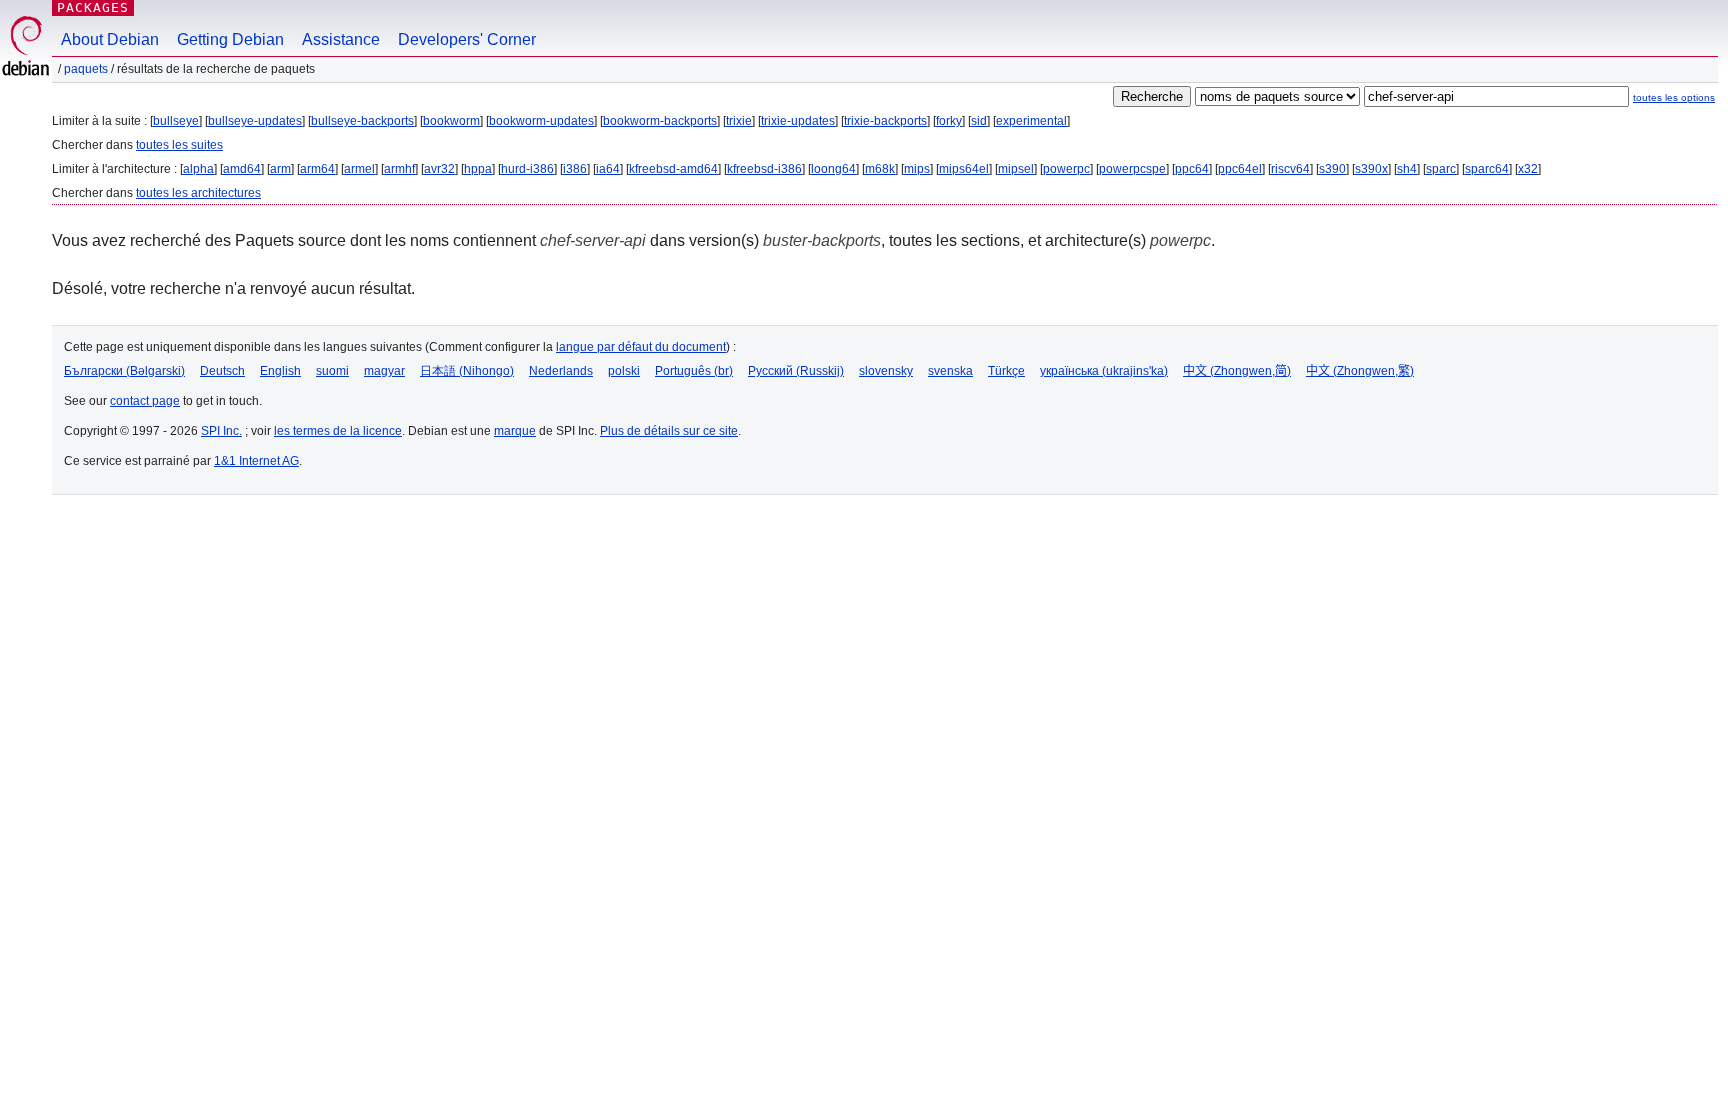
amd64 (242, 169)
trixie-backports (885, 121)
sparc (1441, 169)
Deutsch (222, 371)
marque (515, 431)
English (280, 371)
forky (949, 121)
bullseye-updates (255, 121)
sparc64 (1487, 169)
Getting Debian (230, 39)
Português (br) (694, 371)
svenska (950, 371)
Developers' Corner (467, 39)
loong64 (833, 169)
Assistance (341, 39)
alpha (198, 169)
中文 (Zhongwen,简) (1237, 371)
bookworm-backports (660, 121)
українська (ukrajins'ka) (1104, 371)
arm (280, 169)
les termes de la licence (338, 431)
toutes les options (1674, 97)
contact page (145, 401)
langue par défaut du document (641, 347)
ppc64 (1192, 169)
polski (624, 371)
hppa (478, 169)
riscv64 (1290, 169)
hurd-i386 (527, 169)
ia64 (608, 169)
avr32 (439, 169)
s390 (1332, 169)
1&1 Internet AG (256, 461)
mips (917, 169)
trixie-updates (798, 121)
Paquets (86, 69)
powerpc (1066, 169)
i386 (575, 169)
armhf (399, 169)
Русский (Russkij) (796, 371)
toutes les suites (179, 145)
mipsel (1016, 169)
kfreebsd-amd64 (673, 169)
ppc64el (1240, 169)
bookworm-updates (541, 121)
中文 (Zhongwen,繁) (1360, 371)
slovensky (886, 371)
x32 (1528, 169)
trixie (739, 121)
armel (359, 169)
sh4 (1407, 169)
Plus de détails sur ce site (669, 431)
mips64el (964, 169)
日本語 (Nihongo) (467, 371)
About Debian (110, 39)
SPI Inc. (221, 431)
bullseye (176, 121)
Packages (93, 7)
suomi (332, 371)
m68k (880, 169)
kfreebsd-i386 (764, 169)
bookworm (451, 121)
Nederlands (561, 371)
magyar (384, 371)
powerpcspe (1132, 169)
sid (979, 121)
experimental (1031, 121)
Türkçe (1006, 371)
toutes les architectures (198, 193)
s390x (1371, 169)
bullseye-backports (362, 121)
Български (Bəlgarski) (124, 371)
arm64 (317, 169)
